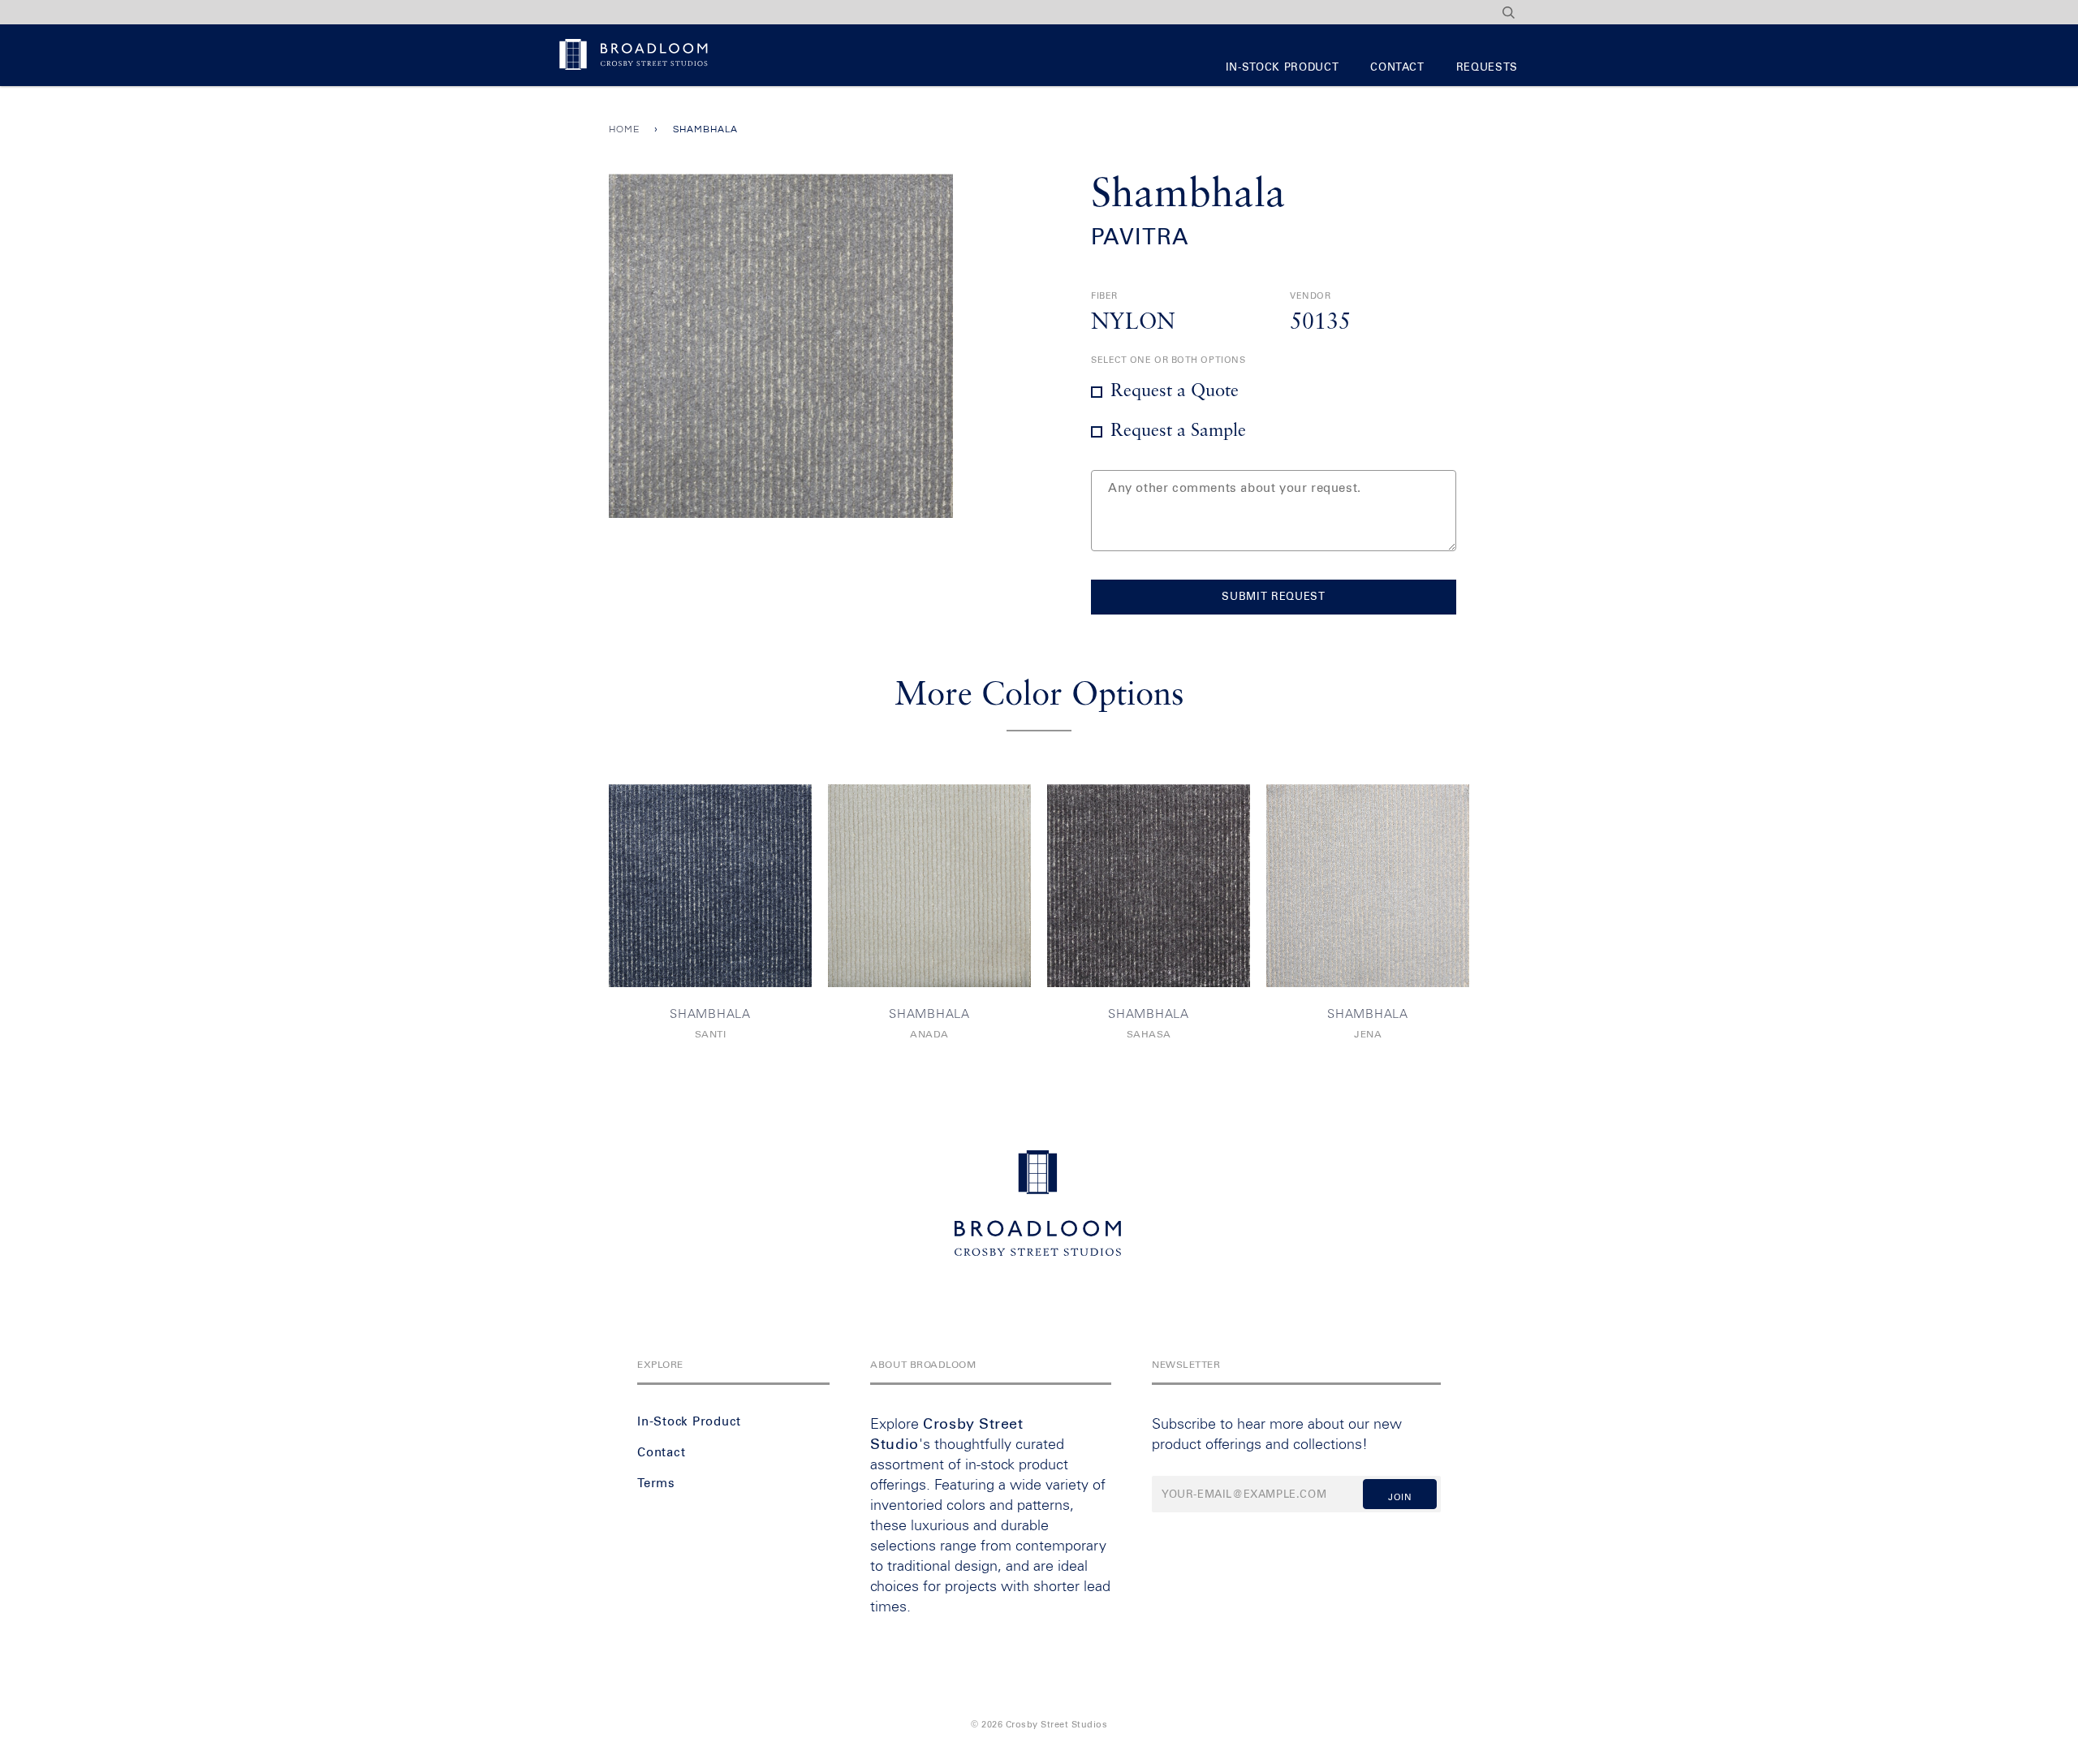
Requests (1487, 68)
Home (624, 129)
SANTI (711, 1035)
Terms (656, 1484)
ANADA (929, 1035)
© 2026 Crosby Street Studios (1039, 1725)
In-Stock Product (1282, 68)
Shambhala (710, 1014)
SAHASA (1149, 1035)
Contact (1397, 68)
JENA (1368, 1035)
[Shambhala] (710, 886)
